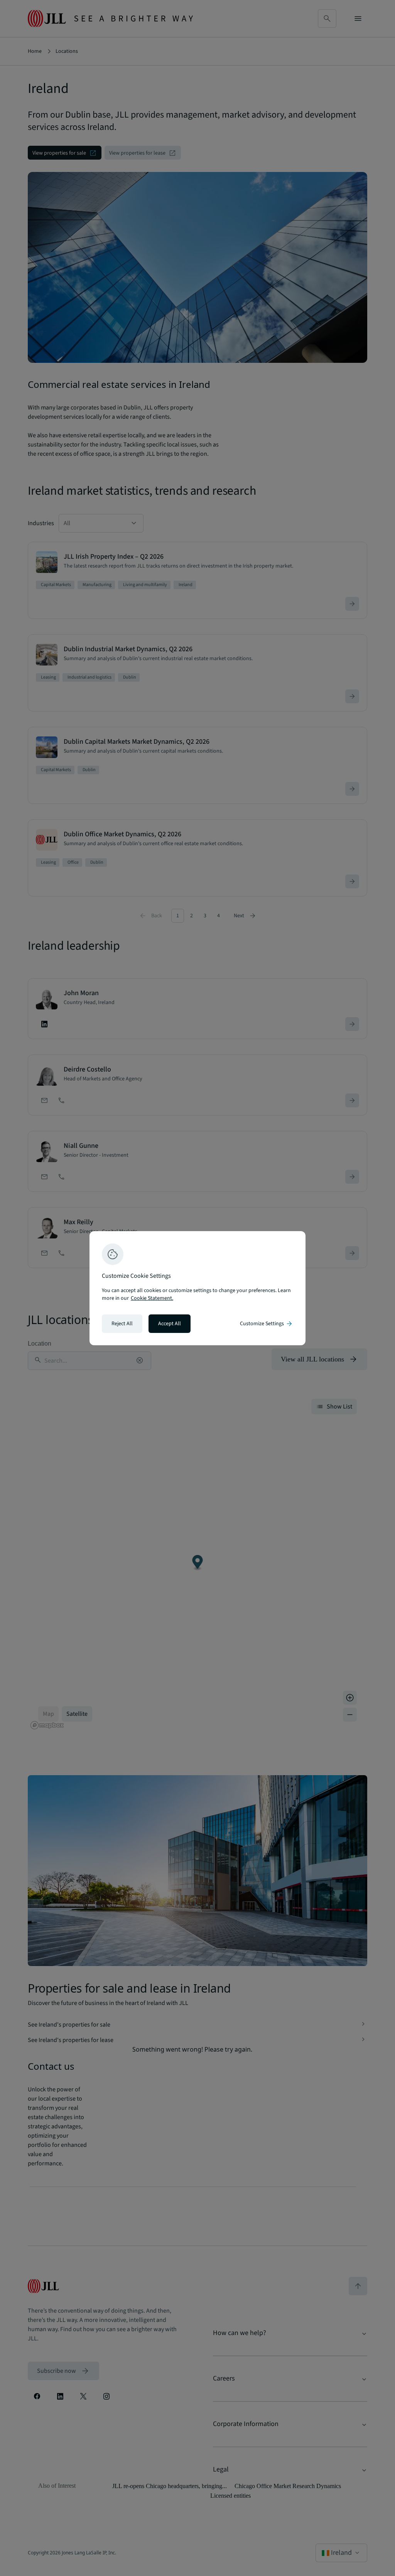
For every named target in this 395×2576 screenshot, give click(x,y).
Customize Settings (267, 1324)
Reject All (122, 1324)
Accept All (170, 1324)
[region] (197, 1288)
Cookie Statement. (152, 1298)
